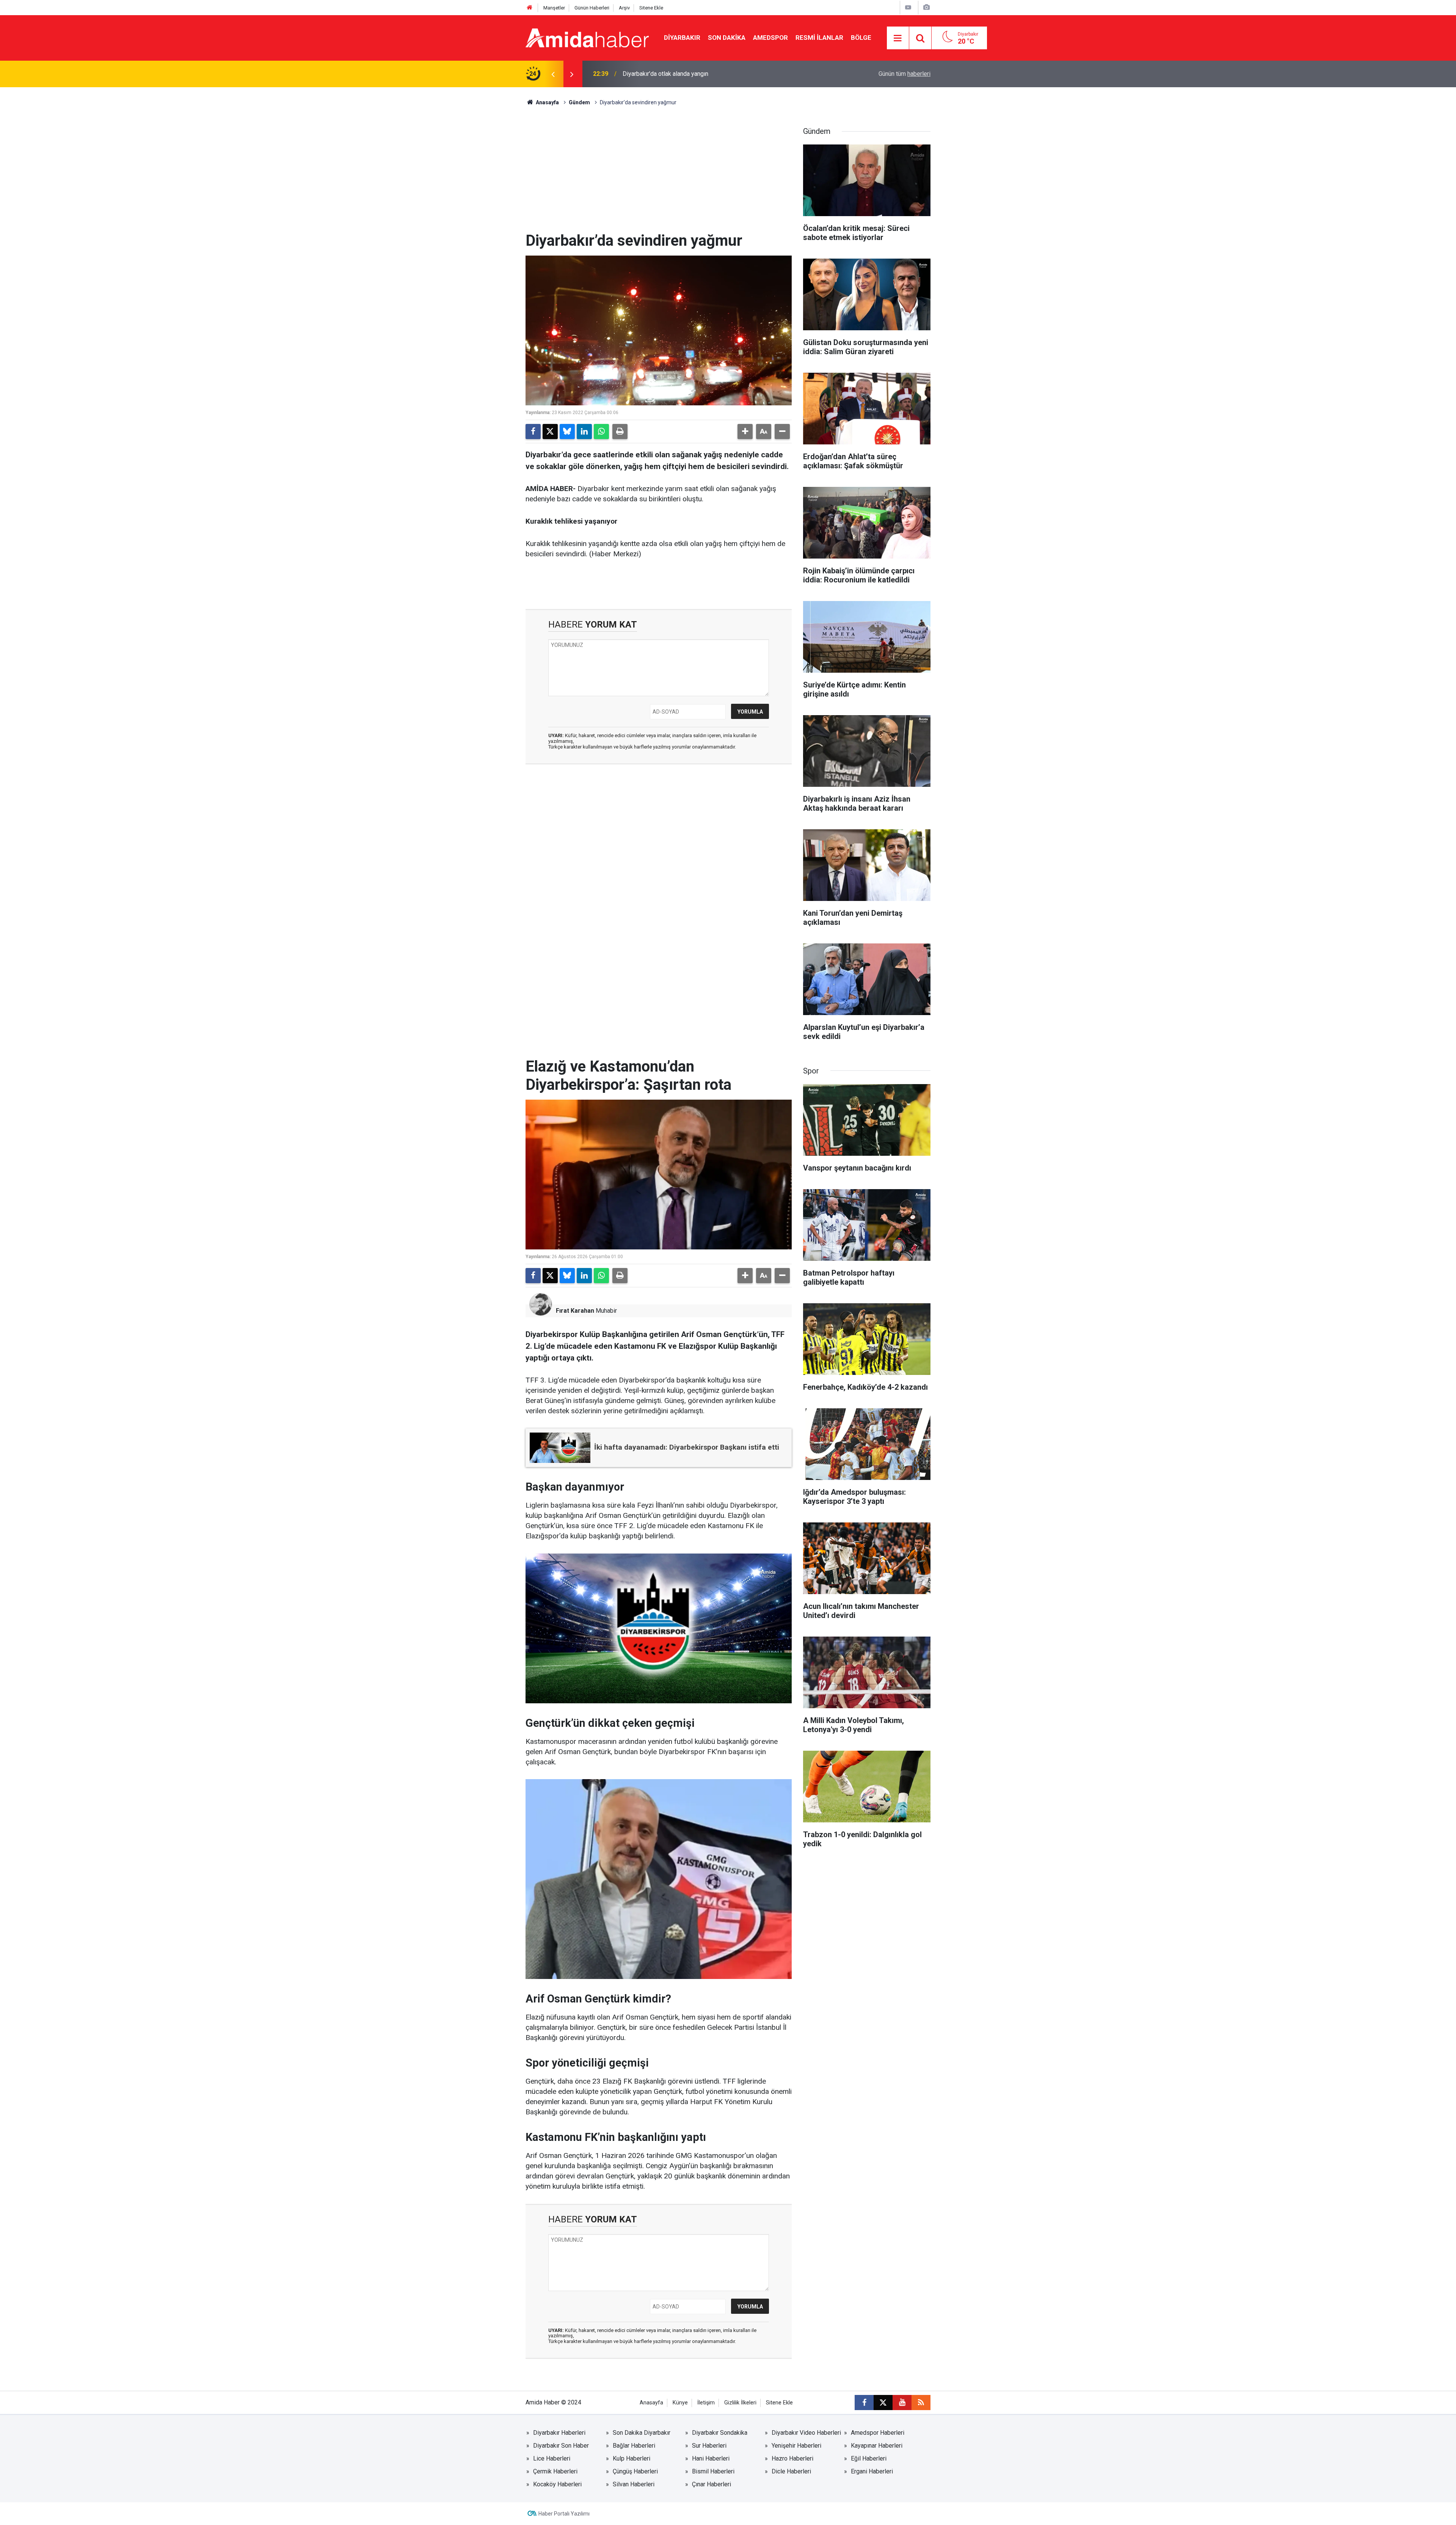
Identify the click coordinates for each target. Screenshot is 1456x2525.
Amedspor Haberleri (878, 2433)
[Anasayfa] (530, 8)
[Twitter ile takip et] (883, 2403)
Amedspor (770, 38)
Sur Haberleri (709, 2446)
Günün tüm (905, 74)
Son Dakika (727, 38)
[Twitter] (550, 432)
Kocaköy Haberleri (557, 2484)
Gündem (579, 102)
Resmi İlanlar (819, 38)
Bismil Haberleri (713, 2471)
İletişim (706, 2403)
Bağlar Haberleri (634, 2446)
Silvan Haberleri (634, 2484)
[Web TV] (908, 7)
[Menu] (898, 38)
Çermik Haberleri (555, 2471)
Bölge (861, 38)
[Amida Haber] (587, 37)
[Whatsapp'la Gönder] (601, 432)
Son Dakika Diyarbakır (642, 2433)
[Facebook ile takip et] (864, 2403)
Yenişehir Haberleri (796, 2446)
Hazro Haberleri (792, 2458)
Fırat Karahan (575, 1311)
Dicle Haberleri (791, 2471)
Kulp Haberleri (632, 2458)
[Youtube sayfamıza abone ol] (902, 2403)
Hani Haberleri (711, 2458)
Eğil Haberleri (869, 2458)
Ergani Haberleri (872, 2471)
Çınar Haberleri (712, 2484)
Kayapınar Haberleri (877, 2446)
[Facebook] (533, 432)
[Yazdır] (620, 432)
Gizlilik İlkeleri (740, 2403)
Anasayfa (547, 102)
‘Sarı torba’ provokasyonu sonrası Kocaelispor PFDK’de (695, 74)
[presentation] (553, 74)
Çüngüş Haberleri (635, 2471)
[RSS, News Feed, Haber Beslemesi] (921, 2403)
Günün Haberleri (592, 8)
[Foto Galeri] (926, 7)
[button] (745, 432)
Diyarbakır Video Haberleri (806, 2433)
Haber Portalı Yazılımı (564, 2514)
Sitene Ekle (651, 8)
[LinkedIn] (584, 432)
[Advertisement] (659, 175)
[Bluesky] (567, 432)
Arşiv (624, 8)
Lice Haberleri (552, 2458)
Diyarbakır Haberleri (559, 2433)
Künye (680, 2403)
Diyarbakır (682, 38)
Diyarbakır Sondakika (720, 2433)
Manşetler (554, 8)
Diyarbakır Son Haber (561, 2446)
